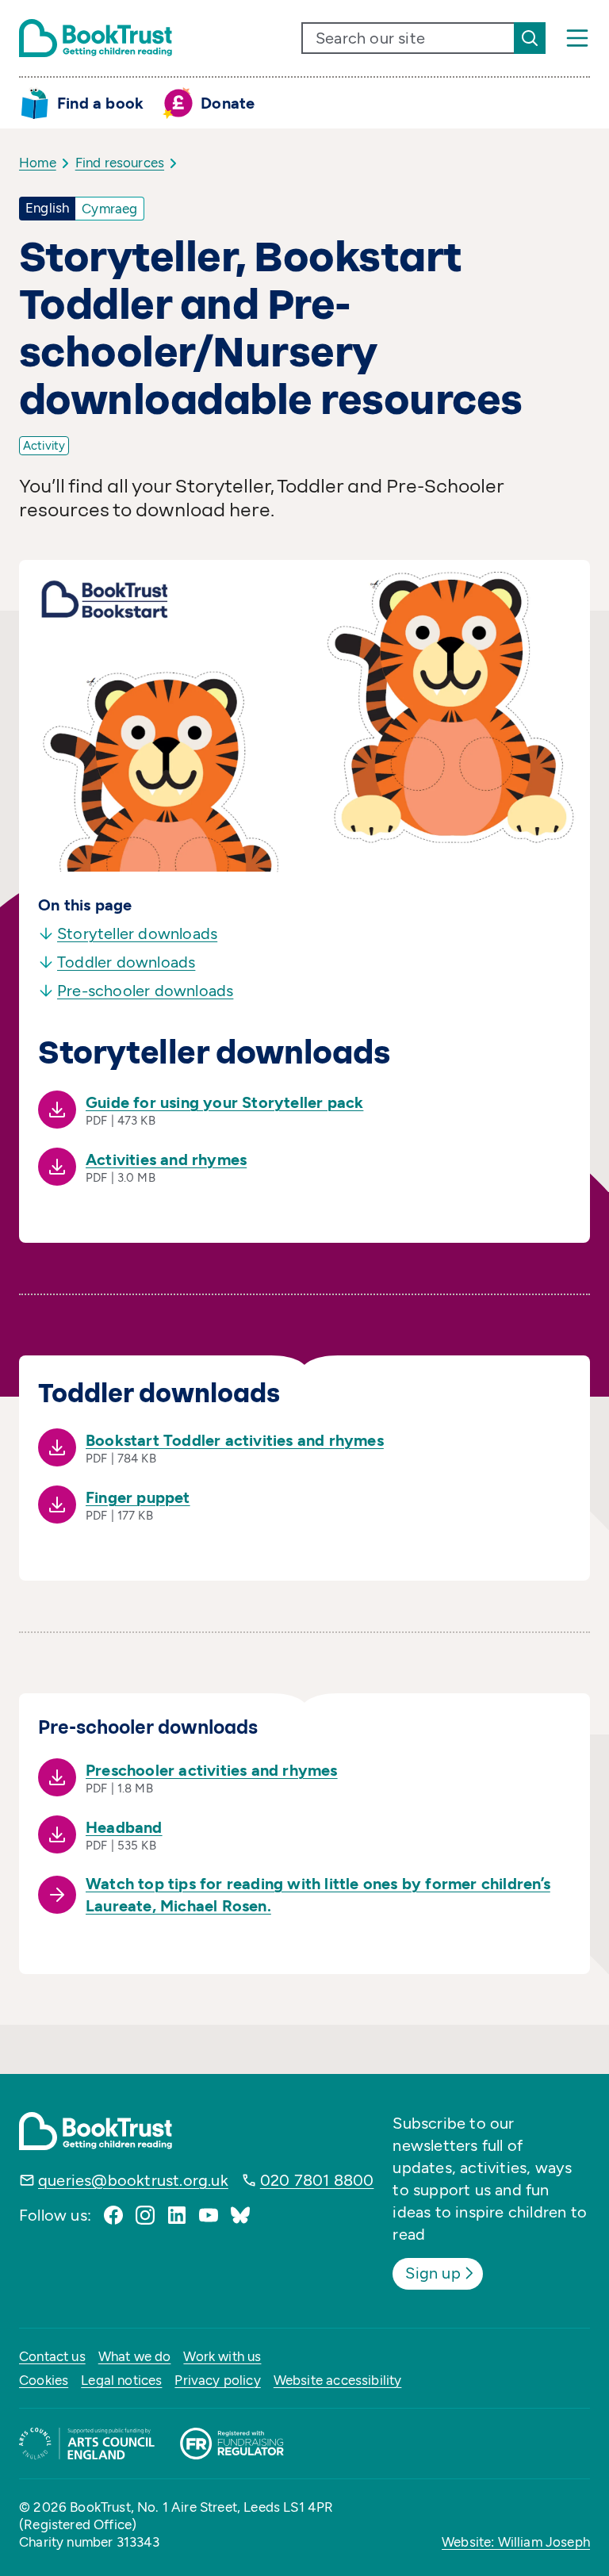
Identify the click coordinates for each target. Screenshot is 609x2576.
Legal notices (121, 2380)
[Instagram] (145, 2215)
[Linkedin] (177, 2215)
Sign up (433, 2273)
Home (38, 163)
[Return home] (96, 38)
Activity (44, 446)
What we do (135, 2356)
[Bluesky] (240, 2215)
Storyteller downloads (137, 933)
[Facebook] (113, 2215)
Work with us (222, 2356)
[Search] (530, 38)
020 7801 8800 (317, 2180)
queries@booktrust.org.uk (133, 2180)
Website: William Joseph (516, 2542)
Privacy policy (217, 2380)
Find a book (100, 103)
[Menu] (577, 38)
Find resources (120, 163)
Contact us (52, 2356)
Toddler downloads (126, 962)
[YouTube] (209, 2215)
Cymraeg (109, 209)
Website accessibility (338, 2380)
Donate (228, 103)
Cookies (44, 2380)
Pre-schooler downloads (145, 991)
